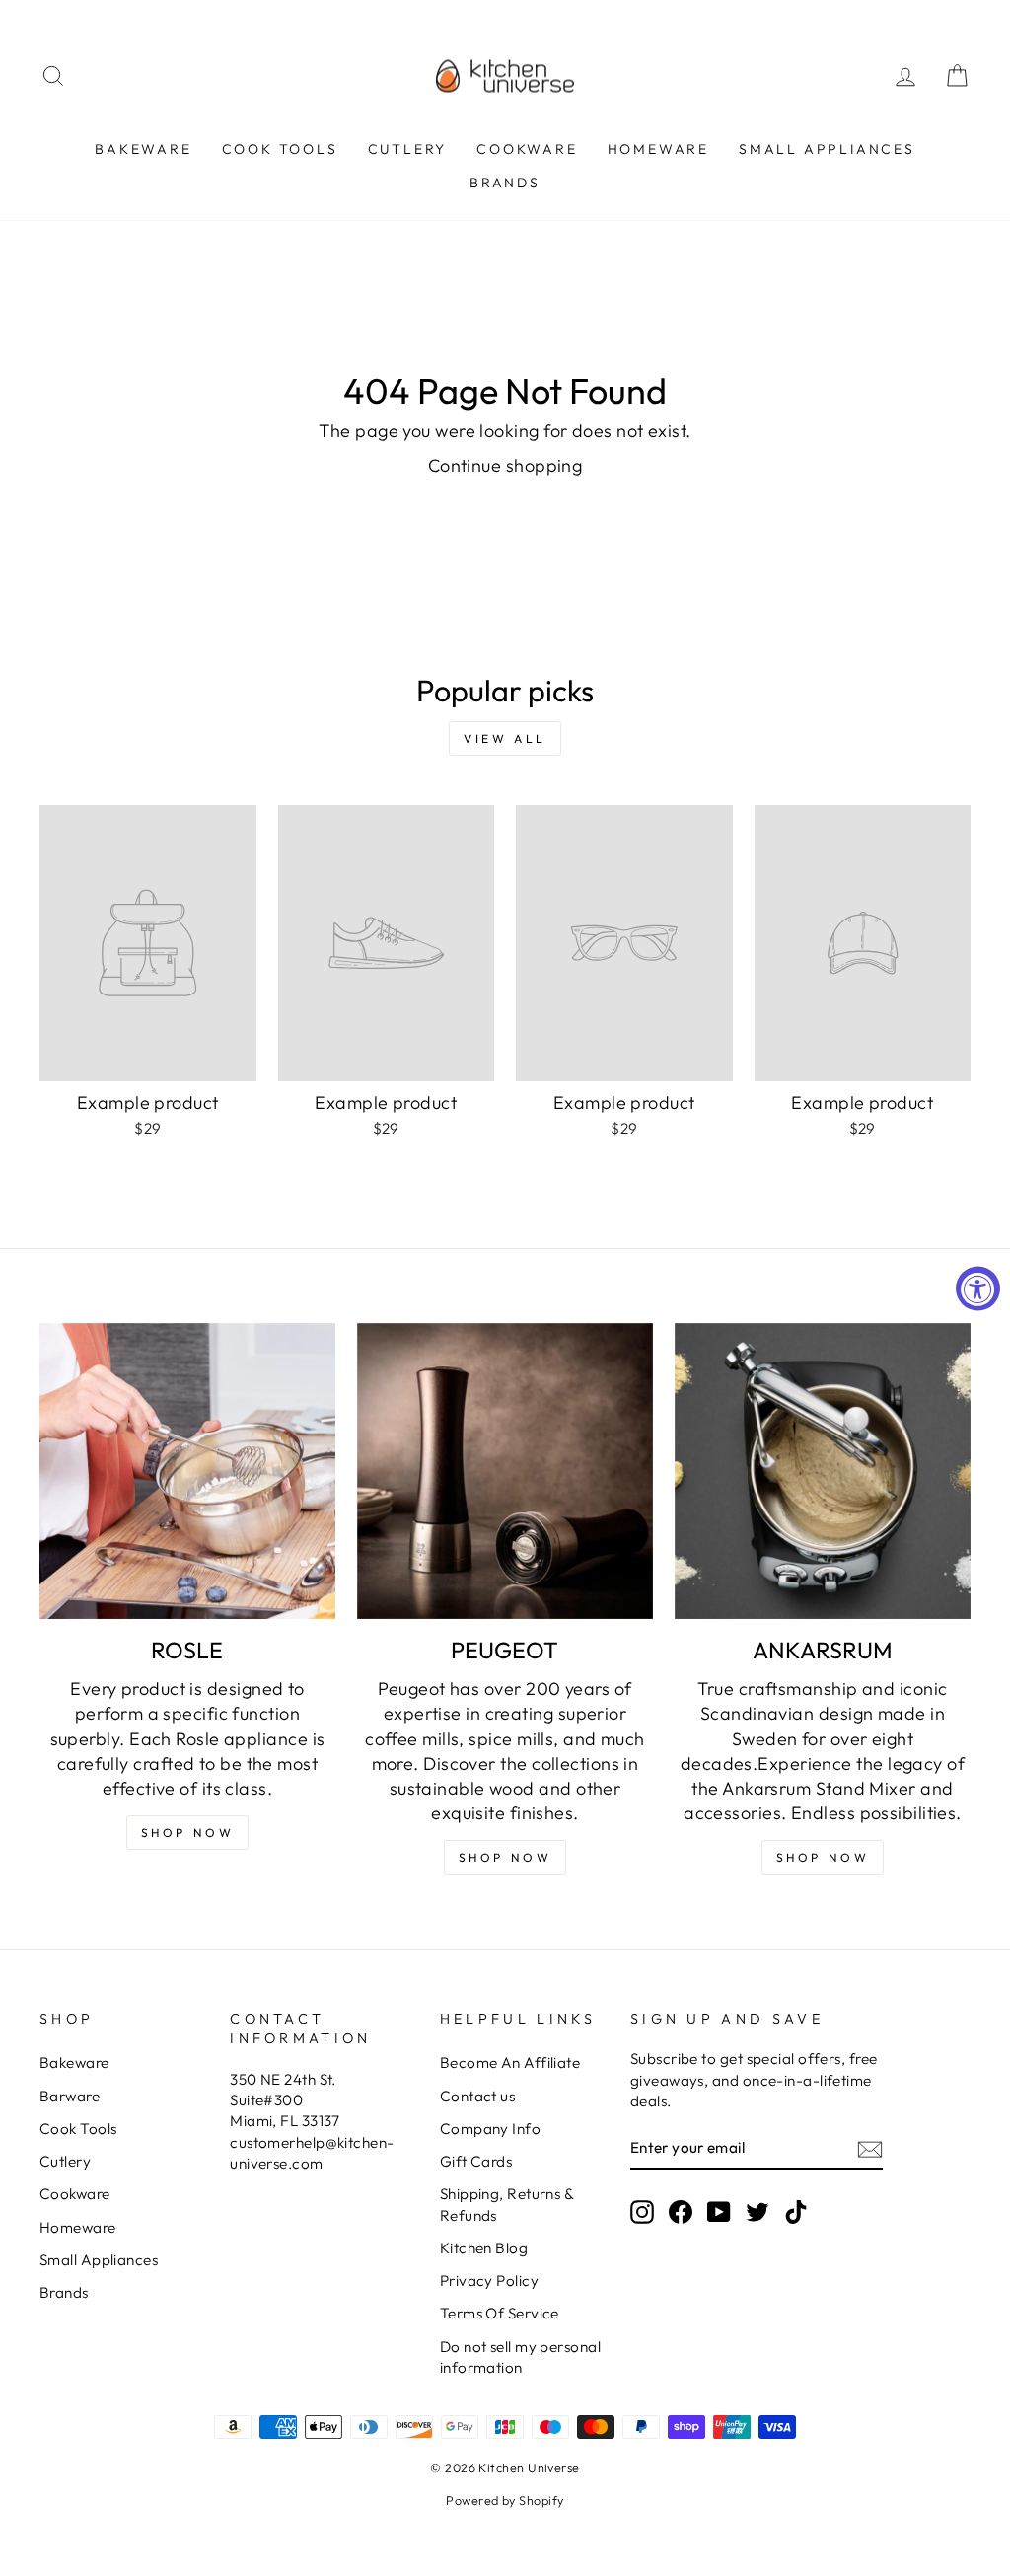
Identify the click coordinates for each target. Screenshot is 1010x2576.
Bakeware (143, 149)
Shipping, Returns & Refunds (507, 2204)
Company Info (490, 2129)
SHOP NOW (505, 1857)
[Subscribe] (870, 2148)
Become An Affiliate (510, 2062)
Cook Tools (280, 149)
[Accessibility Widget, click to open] (978, 1288)
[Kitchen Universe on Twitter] (757, 2211)
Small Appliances (827, 149)
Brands (505, 183)
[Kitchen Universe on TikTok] (796, 2211)
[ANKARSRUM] (823, 1471)
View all (505, 738)
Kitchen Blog (484, 2248)
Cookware (527, 149)
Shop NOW (188, 1833)
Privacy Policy (489, 2281)
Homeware (658, 149)
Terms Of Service (500, 2313)
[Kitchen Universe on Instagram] (642, 2211)
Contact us (478, 2096)
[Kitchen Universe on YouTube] (719, 2211)
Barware (70, 2096)
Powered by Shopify (505, 2500)
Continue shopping (505, 465)
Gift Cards (476, 2161)
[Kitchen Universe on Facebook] (681, 2211)
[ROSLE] (187, 1471)
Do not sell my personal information (520, 2357)
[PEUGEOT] (505, 1471)
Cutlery (408, 149)
